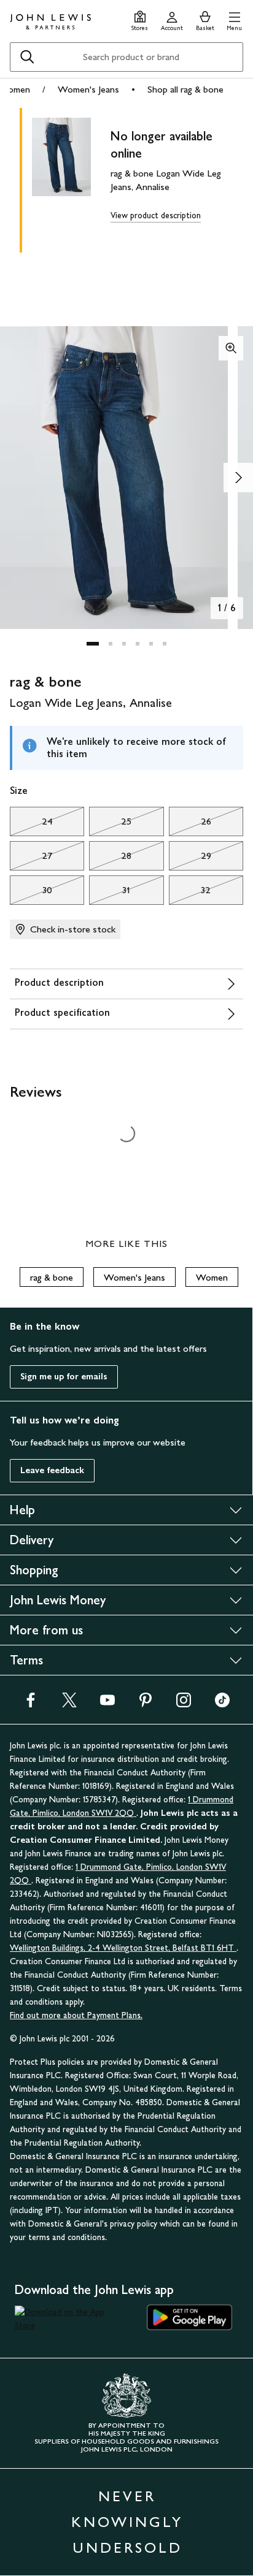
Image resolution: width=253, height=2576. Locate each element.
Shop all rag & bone (185, 89)
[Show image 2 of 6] (238, 478)
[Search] (27, 57)
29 (190, 859)
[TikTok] (222, 1704)
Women (212, 1277)
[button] (234, 19)
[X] (69, 1704)
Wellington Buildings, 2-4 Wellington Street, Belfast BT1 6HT (123, 1948)
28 (110, 859)
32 (190, 893)
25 (110, 825)
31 (110, 893)
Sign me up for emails (64, 1377)
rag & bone (52, 1277)
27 (31, 859)
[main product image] (71, 178)
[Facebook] (31, 1704)
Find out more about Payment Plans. (76, 2015)
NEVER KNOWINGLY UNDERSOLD (127, 2522)
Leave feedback (52, 1470)
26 (190, 825)
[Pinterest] (146, 1704)
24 (31, 825)
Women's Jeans (88, 89)
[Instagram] (184, 1704)
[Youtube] (107, 1704)
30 (31, 893)
